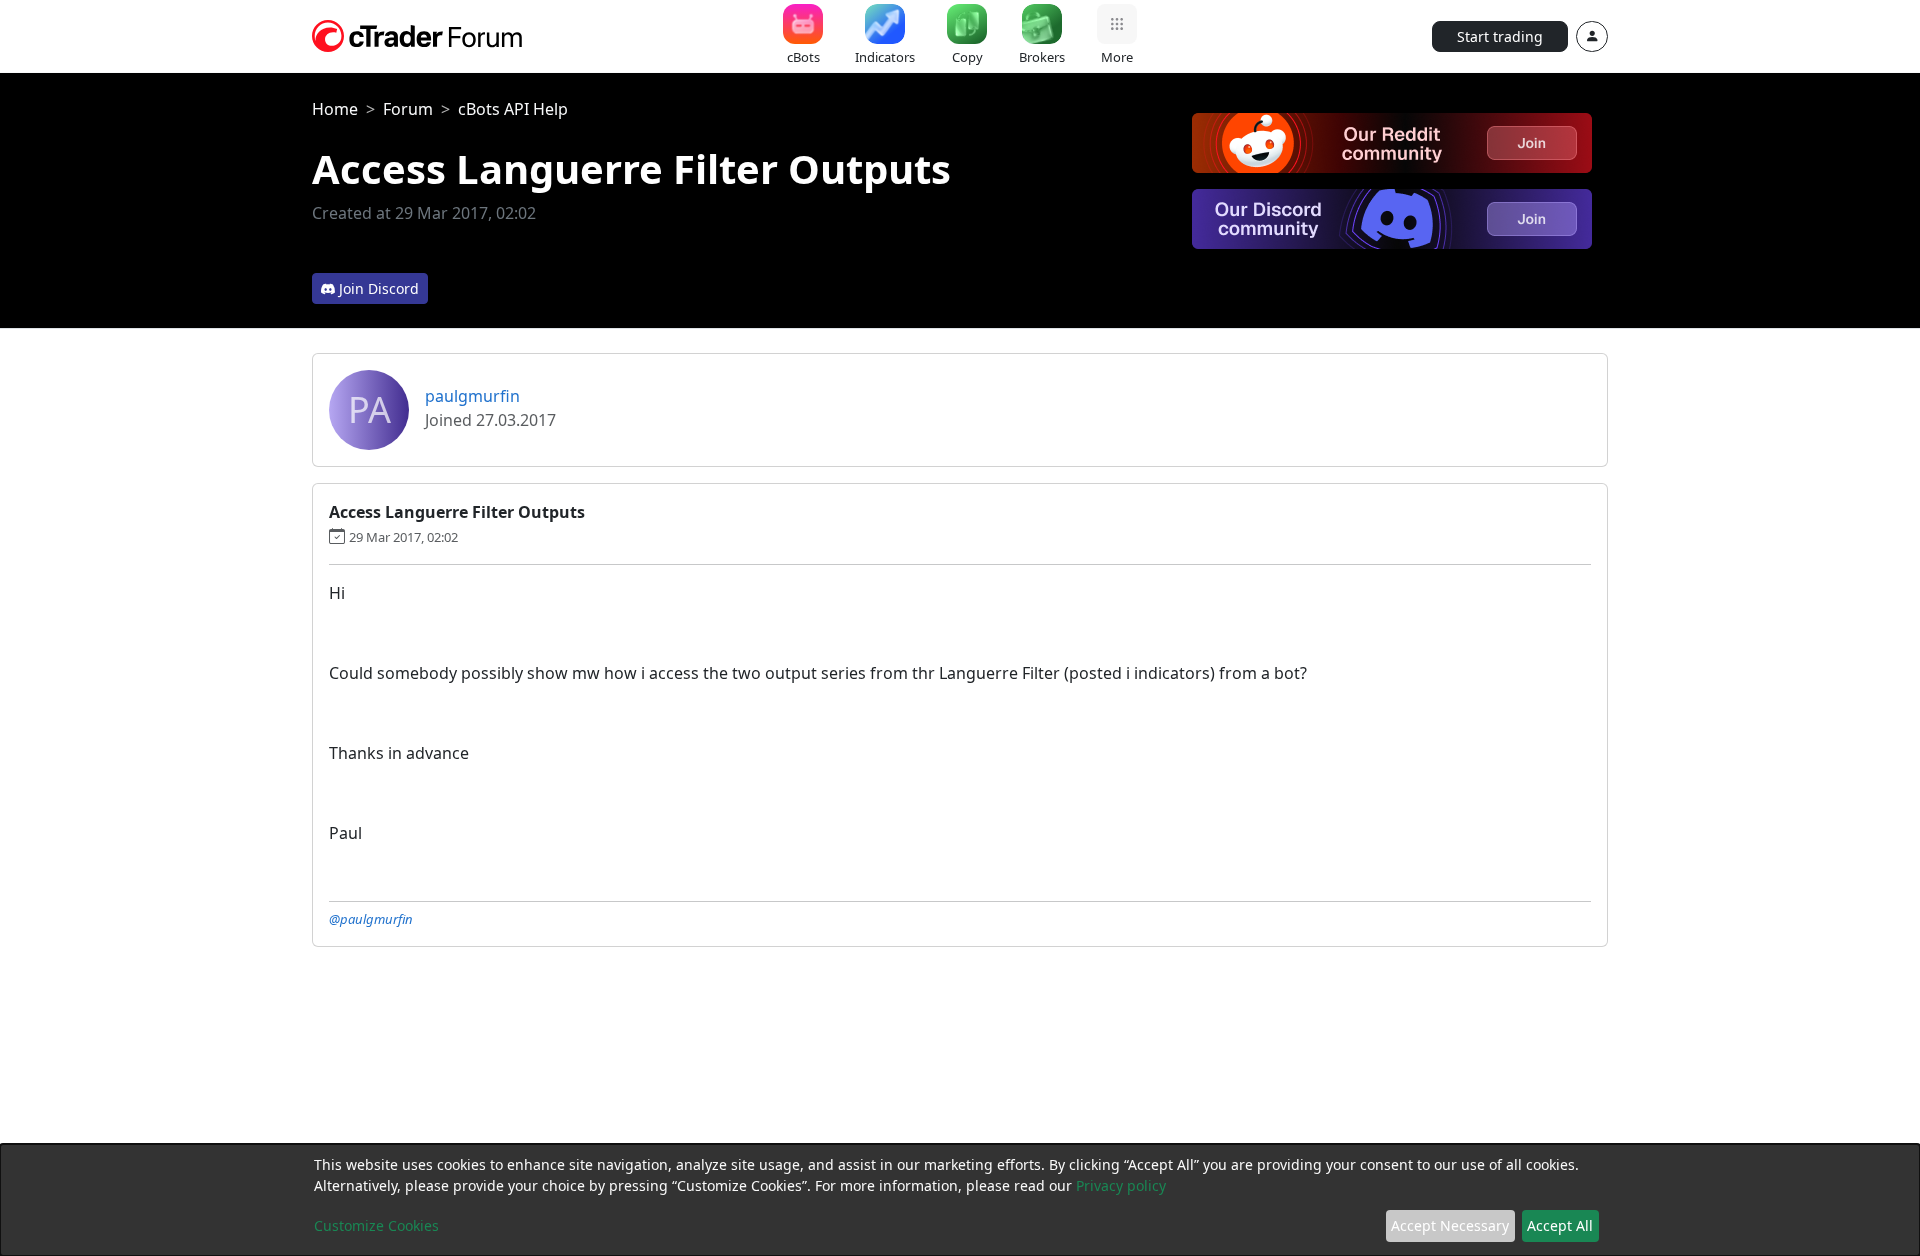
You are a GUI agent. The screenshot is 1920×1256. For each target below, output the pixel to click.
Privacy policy (1121, 1185)
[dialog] (960, 1200)
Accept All (1560, 1225)
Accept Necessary (1450, 1225)
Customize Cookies (376, 1225)
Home (335, 109)
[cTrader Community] (418, 34)
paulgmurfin (472, 396)
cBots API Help (513, 109)
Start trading (1500, 36)
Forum (408, 109)
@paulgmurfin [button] (371, 919)
